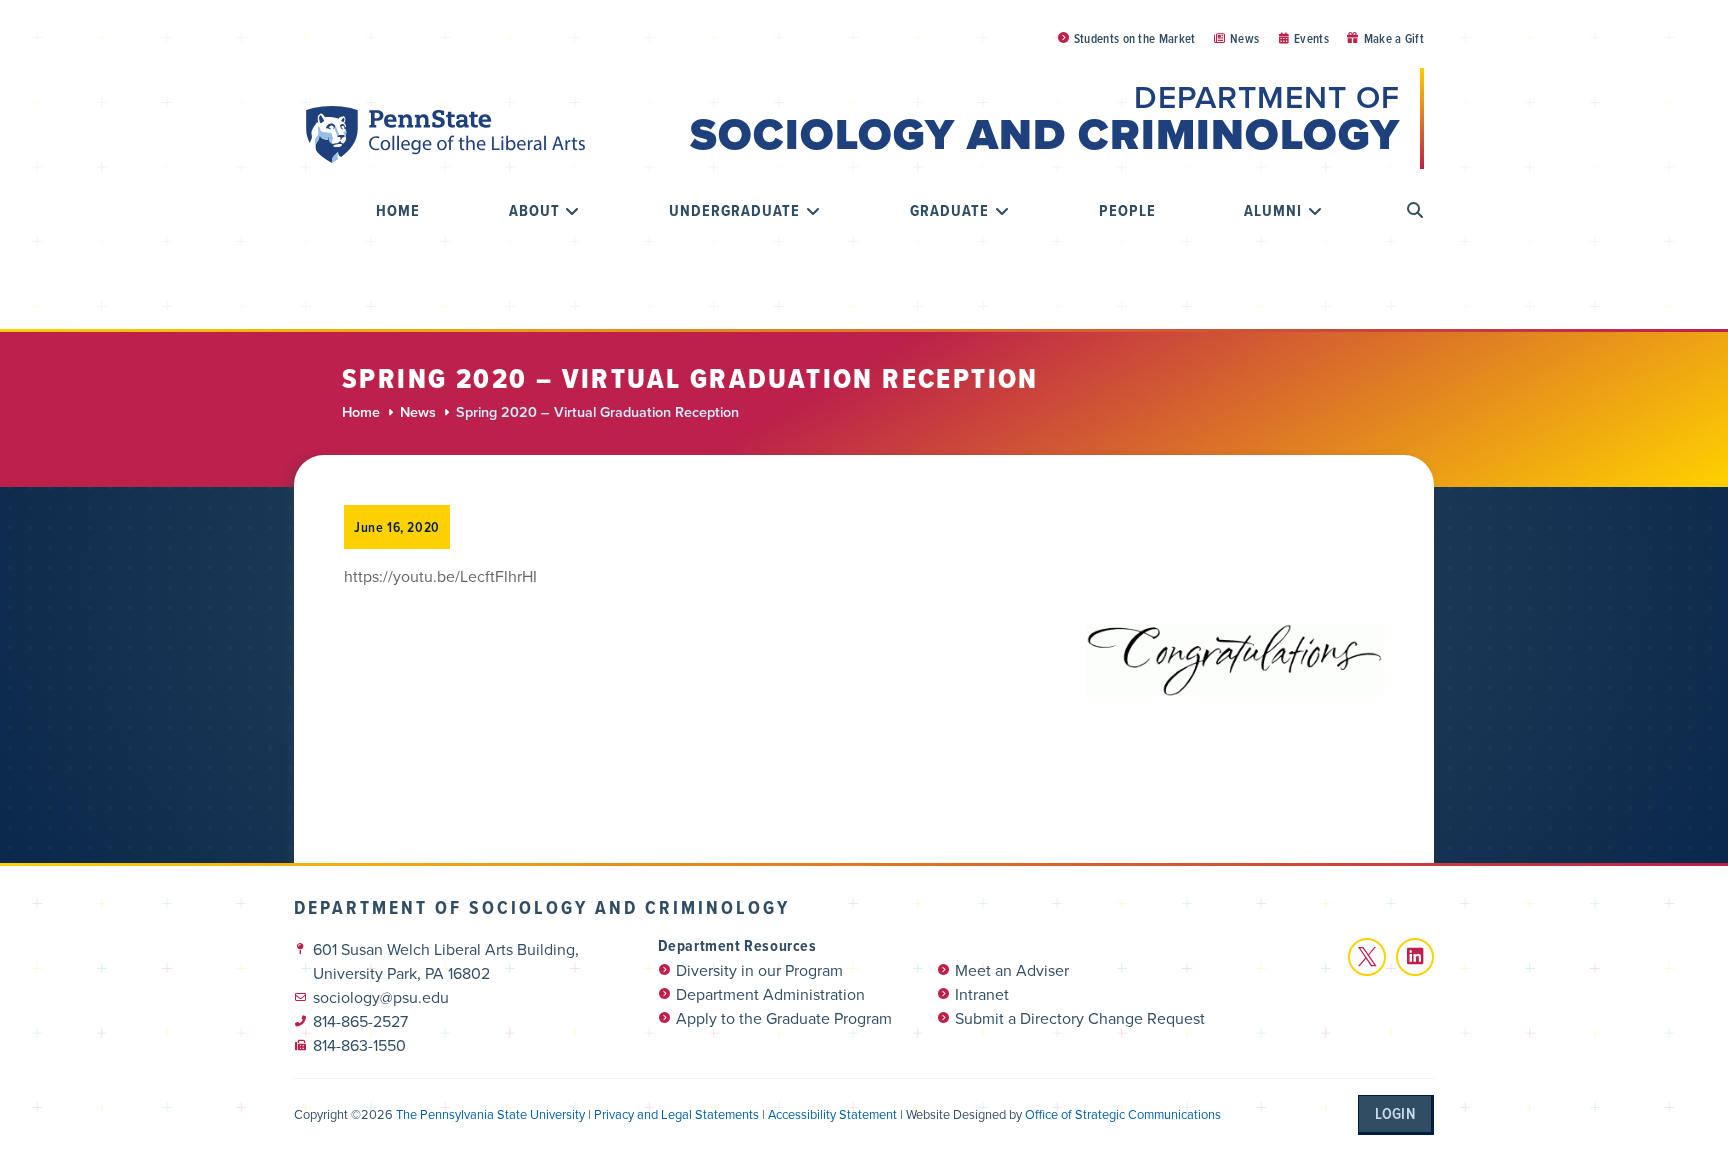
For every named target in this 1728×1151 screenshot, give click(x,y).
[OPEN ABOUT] (573, 211)
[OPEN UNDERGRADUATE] (813, 211)
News (418, 412)
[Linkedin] (1415, 957)
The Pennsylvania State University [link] (490, 1114)
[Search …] (1415, 211)
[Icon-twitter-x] (1367, 957)
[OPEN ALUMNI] (1315, 211)
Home (361, 412)
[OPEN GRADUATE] (1002, 211)
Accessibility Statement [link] (832, 1114)
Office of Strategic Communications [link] (1123, 1114)
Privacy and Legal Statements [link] (676, 1114)
